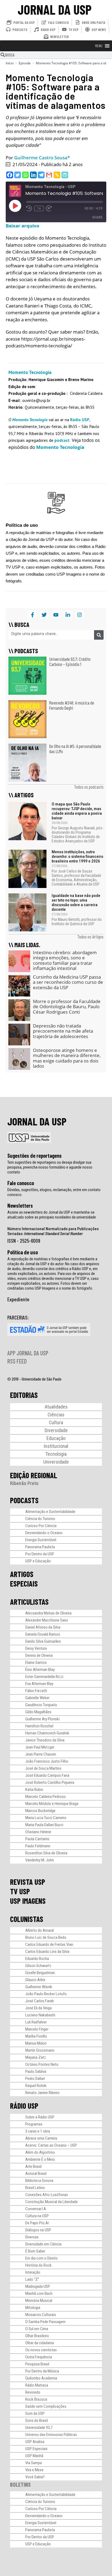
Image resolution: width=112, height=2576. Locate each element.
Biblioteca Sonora (39, 2181)
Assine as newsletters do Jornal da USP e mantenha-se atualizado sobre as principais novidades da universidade (52, 1215)
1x (39, 208)
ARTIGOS (22, 1574)
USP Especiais (36, 2449)
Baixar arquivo (23, 226)
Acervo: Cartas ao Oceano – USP (51, 2145)
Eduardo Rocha (37, 1959)
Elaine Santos (36, 1663)
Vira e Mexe (34, 2470)
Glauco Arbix (35, 1980)
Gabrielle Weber (37, 1698)
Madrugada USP (38, 2286)
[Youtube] (56, 615)
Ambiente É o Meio (40, 2159)
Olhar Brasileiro (37, 2336)
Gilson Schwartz (38, 1966)
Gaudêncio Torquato (41, 1705)
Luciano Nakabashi (40, 2015)
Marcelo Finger (37, 2029)
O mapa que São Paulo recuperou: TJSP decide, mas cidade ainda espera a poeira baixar (77, 811)
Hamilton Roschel (39, 1726)
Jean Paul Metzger (40, 1747)
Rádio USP (80, 420)
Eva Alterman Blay (39, 1684)
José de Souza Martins (43, 1768)
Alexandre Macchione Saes (47, 1620)
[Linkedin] (33, 175)
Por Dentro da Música (42, 2371)
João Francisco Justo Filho (47, 1761)
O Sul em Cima (37, 2329)
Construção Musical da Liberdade (52, 2202)
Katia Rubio (34, 1790)
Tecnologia (56, 1454)
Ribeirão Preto (24, 1483)
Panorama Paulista (40, 1547)
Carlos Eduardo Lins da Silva (47, 1952)
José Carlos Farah (40, 2001)
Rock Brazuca (36, 2399)
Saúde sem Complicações (46, 2406)
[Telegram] (41, 175)
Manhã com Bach (39, 2293)
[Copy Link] (57, 175)
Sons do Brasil (37, 2420)
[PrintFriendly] (65, 175)
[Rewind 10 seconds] (29, 208)
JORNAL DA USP (55, 9)
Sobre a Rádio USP (40, 2117)
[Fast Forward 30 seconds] (49, 208)
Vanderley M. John (40, 1860)
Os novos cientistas (41, 2350)
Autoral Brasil (36, 2174)
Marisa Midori (36, 2043)
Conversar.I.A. (36, 2209)
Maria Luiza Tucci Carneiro (46, 1818)
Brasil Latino (35, 2188)
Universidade (56, 1462)
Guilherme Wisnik (39, 1987)
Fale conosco (21, 1183)
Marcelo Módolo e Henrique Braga (52, 1804)
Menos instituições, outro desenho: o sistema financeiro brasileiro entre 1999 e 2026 (77, 856)
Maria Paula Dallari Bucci (44, 1825)
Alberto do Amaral (40, 1930)
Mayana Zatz (36, 2057)
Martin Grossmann (40, 2050)
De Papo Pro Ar (37, 2223)
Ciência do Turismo (40, 1519)
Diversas (32, 2237)
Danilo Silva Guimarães (43, 1641)
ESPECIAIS (24, 1584)
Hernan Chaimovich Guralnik (47, 1733)
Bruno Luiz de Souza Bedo (46, 1937)
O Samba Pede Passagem (45, 2322)
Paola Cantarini (37, 1839)
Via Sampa (34, 2463)
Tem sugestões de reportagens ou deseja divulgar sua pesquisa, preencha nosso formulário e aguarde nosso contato (50, 1167)
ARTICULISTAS (29, 1602)
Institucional (56, 1446)
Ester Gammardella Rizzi (44, 1677)
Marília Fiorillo (36, 2036)
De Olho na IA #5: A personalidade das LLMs (75, 749)
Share (97, 217)
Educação (56, 1438)
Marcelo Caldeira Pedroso (46, 1797)
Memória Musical (39, 2301)
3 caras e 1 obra (38, 2131)
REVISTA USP (28, 1882)
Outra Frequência (39, 2357)
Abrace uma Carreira (41, 2138)
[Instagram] (80, 615)
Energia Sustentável (41, 1540)
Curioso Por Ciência (41, 1526)
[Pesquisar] (99, 635)
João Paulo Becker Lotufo (46, 1994)
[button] (99, 46)
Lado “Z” (32, 2279)
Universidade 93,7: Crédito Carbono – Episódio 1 (70, 662)
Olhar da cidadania (40, 2343)
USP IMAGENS (28, 1901)
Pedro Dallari (35, 2079)
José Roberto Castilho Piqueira (50, 1782)
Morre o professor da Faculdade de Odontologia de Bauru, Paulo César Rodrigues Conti (67, 1007)
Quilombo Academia (41, 2378)
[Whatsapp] (25, 175)
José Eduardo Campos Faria (47, 1775)
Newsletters (20, 1205)
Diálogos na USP (38, 2230)
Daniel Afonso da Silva (43, 1627)
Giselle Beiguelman (40, 1973)
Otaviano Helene (38, 1832)
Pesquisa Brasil (37, 2364)
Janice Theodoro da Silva (45, 1740)
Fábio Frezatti (36, 1691)
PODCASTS (24, 1500)
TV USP (20, 1891)
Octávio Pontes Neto (42, 2064)
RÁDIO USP (24, 2106)
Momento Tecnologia (30, 420)
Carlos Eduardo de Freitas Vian (49, 1944)
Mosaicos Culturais (41, 2315)
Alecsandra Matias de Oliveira (48, 1613)
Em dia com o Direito (41, 2258)
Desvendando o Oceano (44, 1533)
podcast (63, 440)
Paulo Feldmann (38, 1846)
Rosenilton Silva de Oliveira (46, 1853)
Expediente (18, 1299)
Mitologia (33, 2308)
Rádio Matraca (37, 2385)
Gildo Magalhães (38, 1712)
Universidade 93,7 (39, 2428)
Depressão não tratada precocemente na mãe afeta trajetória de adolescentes (63, 1031)
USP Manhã (34, 2456)
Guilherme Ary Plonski (42, 1719)
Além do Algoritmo (40, 2152)
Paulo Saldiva (36, 2071)
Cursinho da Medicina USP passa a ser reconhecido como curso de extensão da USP (68, 982)
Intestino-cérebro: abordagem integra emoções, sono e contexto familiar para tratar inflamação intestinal (65, 960)
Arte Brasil (33, 2166)
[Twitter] (18, 175)
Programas (34, 2124)
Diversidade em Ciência (43, 2244)
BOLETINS (20, 2484)
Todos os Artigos (90, 937)
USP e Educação (38, 1561)
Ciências (56, 1415)
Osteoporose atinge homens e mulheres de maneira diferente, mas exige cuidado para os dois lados (67, 1058)
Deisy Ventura (36, 1648)
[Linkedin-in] (68, 615)
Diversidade (56, 1430)
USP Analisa (35, 2442)
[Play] (15, 206)
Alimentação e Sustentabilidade (50, 1512)
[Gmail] (49, 175)
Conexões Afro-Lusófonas (47, 2195)
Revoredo (33, 2392)
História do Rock (38, 2265)
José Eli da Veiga (38, 2008)
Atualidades (56, 1407)
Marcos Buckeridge (40, 1811)
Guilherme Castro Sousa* (42, 158)
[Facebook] (10, 175)
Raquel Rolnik (36, 2086)
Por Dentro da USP (40, 1554)
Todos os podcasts (89, 787)
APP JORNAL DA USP (28, 1353)
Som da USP (35, 2413)
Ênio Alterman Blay (40, 1670)
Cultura (56, 1422)
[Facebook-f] (32, 615)
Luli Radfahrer (36, 2022)
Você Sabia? (35, 2477)
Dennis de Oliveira (39, 1655)
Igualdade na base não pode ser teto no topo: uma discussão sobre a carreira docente (76, 902)
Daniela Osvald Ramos (43, 1634)
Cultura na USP (37, 2216)
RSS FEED (17, 1361)
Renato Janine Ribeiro (42, 2093)
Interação (33, 2272)
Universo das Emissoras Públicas (51, 2435)
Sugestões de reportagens (35, 1156)
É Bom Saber (35, 2251)
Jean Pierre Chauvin (41, 1754)
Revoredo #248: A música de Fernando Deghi (72, 705)
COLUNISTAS (27, 1919)
